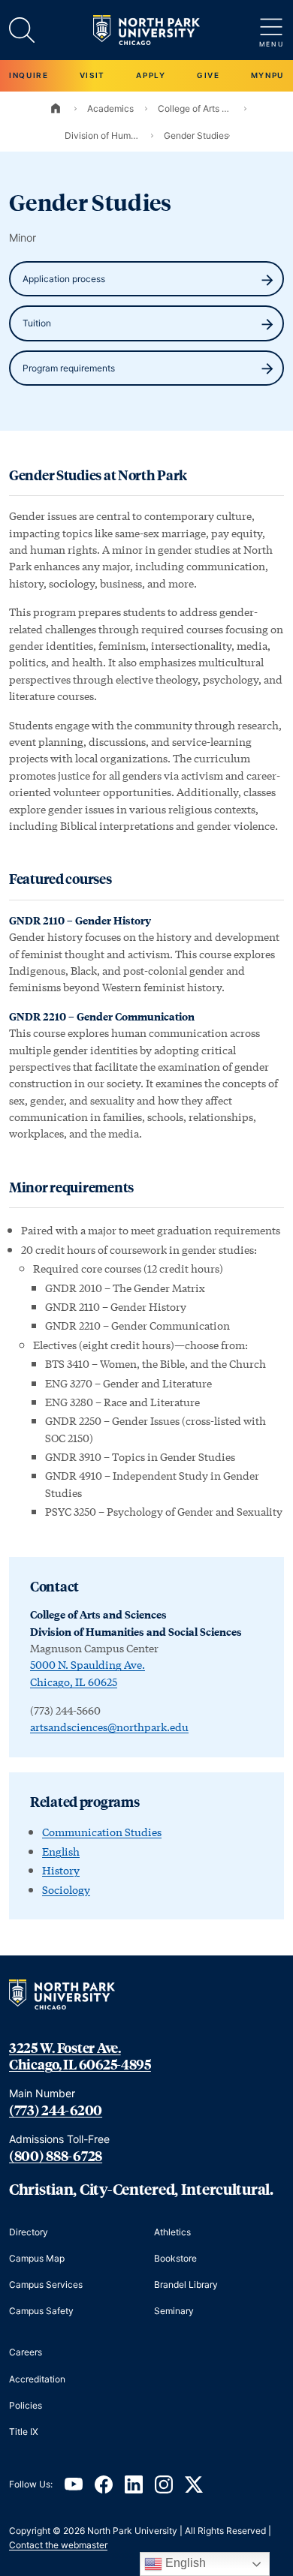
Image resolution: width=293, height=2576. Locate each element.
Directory (29, 2232)
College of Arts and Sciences (195, 108)
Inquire (29, 75)
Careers (26, 2352)
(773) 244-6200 (56, 2110)
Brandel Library (186, 2284)
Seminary (174, 2311)
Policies (26, 2405)
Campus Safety (41, 2311)
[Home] (56, 108)
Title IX (24, 2432)
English (61, 1852)
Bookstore (175, 2258)
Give (208, 75)
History (61, 1870)
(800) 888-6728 (56, 2156)
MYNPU (267, 75)
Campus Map (37, 2258)
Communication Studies (102, 1832)
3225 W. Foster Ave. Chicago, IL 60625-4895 (80, 2056)
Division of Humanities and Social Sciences (102, 135)
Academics (110, 108)
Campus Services (46, 2284)
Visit (92, 75)
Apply (151, 75)
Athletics (172, 2232)
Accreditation (37, 2379)
